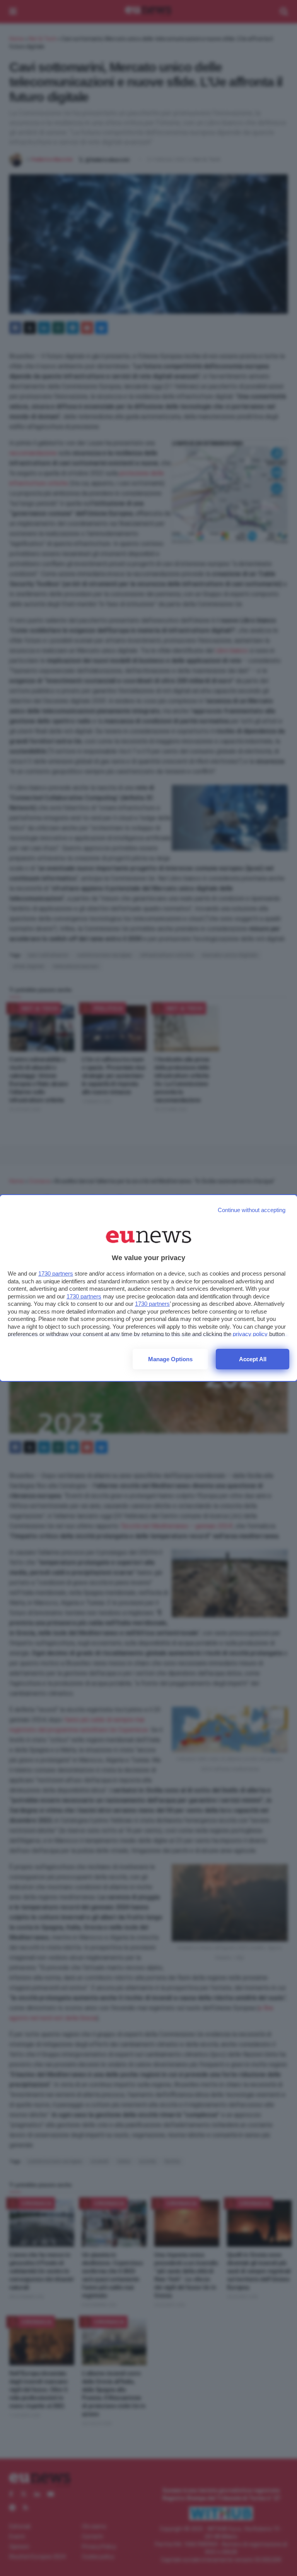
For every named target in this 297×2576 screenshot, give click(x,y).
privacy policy (250, 1334)
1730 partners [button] (56, 1273)
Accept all (253, 1359)
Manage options (170, 1359)
